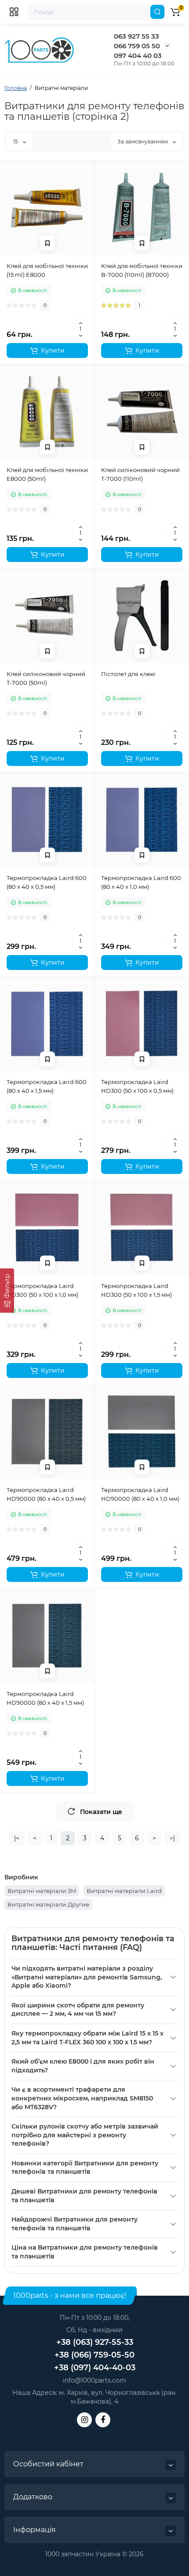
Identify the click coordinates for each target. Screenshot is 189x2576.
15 (16, 141)
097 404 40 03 (138, 55)
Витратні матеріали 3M (42, 1891)
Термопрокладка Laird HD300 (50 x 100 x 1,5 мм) (136, 1290)
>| (172, 1838)
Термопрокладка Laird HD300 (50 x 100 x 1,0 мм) (42, 1290)
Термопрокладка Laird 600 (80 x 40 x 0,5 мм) (47, 882)
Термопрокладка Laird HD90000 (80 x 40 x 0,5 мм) (46, 1494)
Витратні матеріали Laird (124, 1891)
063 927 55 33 (136, 36)
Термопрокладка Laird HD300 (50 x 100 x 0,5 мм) (137, 1086)
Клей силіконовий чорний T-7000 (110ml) (140, 474)
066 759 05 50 (137, 46)
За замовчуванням (143, 141)
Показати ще (101, 1812)
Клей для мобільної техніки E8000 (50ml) (47, 474)
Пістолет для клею (128, 674)
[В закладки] (47, 243)
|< (17, 1838)
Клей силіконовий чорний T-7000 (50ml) (46, 678)
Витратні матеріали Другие (48, 1904)
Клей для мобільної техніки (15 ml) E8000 (47, 270)
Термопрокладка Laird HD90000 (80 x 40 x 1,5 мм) (45, 1698)
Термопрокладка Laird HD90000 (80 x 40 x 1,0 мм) (140, 1494)
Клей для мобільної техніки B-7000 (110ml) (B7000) (142, 270)
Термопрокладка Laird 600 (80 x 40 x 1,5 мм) (47, 1086)
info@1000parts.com (94, 2380)
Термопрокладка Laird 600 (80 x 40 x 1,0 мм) (141, 882)
